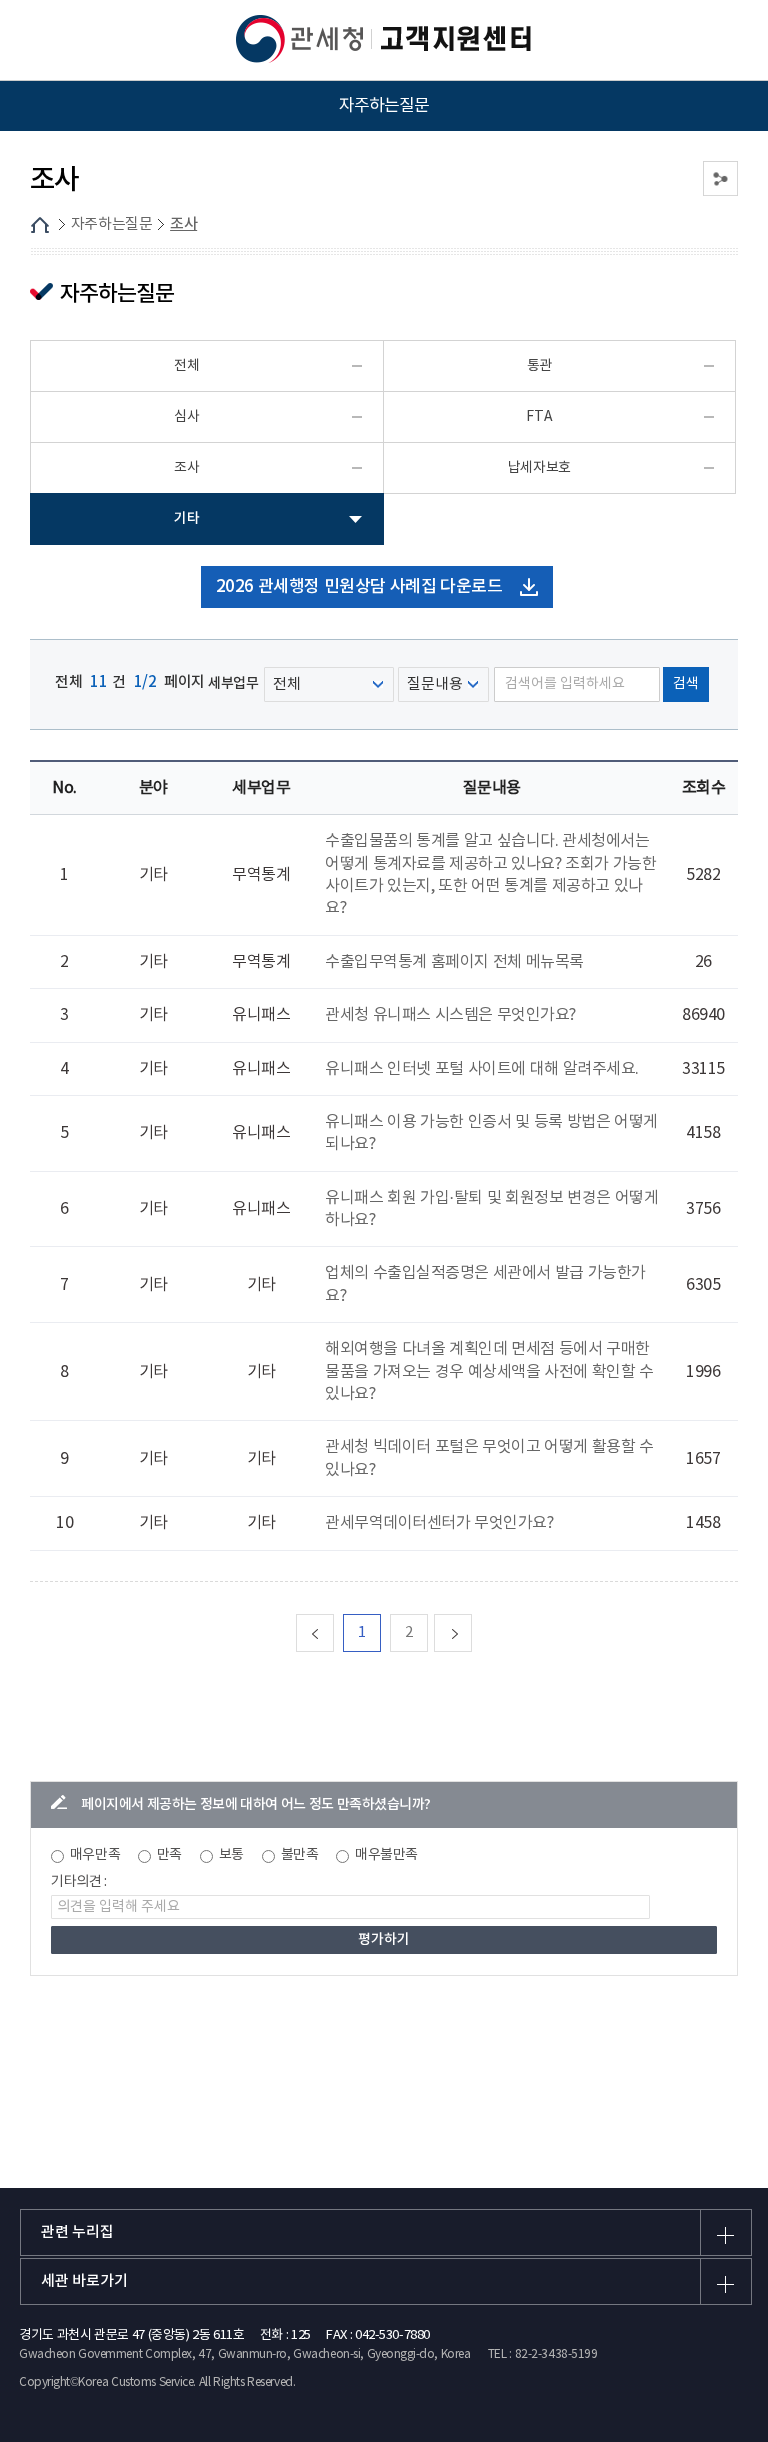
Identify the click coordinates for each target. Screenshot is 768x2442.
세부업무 (234, 683)
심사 (186, 417)
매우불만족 (386, 1855)
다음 (471, 1632)
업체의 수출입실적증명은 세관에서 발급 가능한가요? (485, 1284)
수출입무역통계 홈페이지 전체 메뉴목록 (454, 962)
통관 (539, 366)
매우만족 (95, 1855)
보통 (231, 1855)
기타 (186, 518)
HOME (40, 225)
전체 (186, 366)
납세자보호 (539, 468)
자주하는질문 (111, 224)
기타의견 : (79, 1882)
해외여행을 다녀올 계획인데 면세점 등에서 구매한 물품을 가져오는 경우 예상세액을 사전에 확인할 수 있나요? (489, 1371)
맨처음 (333, 1632)
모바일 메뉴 (40, 40)
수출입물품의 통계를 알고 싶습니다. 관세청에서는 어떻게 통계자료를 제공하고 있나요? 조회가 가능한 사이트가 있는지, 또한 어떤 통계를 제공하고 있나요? (490, 874)
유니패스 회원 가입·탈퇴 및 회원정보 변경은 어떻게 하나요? (491, 1209)
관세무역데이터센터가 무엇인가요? (439, 1523)
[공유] (720, 178)
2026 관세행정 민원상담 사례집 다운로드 (359, 587)
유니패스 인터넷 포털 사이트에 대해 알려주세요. (482, 1069)
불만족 (300, 1855)
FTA (539, 417)
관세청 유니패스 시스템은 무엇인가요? (450, 1015)
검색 (686, 684)
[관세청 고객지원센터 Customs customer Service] (384, 39)
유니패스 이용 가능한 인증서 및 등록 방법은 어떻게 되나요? (491, 1133)
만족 (169, 1855)
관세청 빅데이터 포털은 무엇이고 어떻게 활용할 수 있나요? (489, 1458)
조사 (183, 224)
